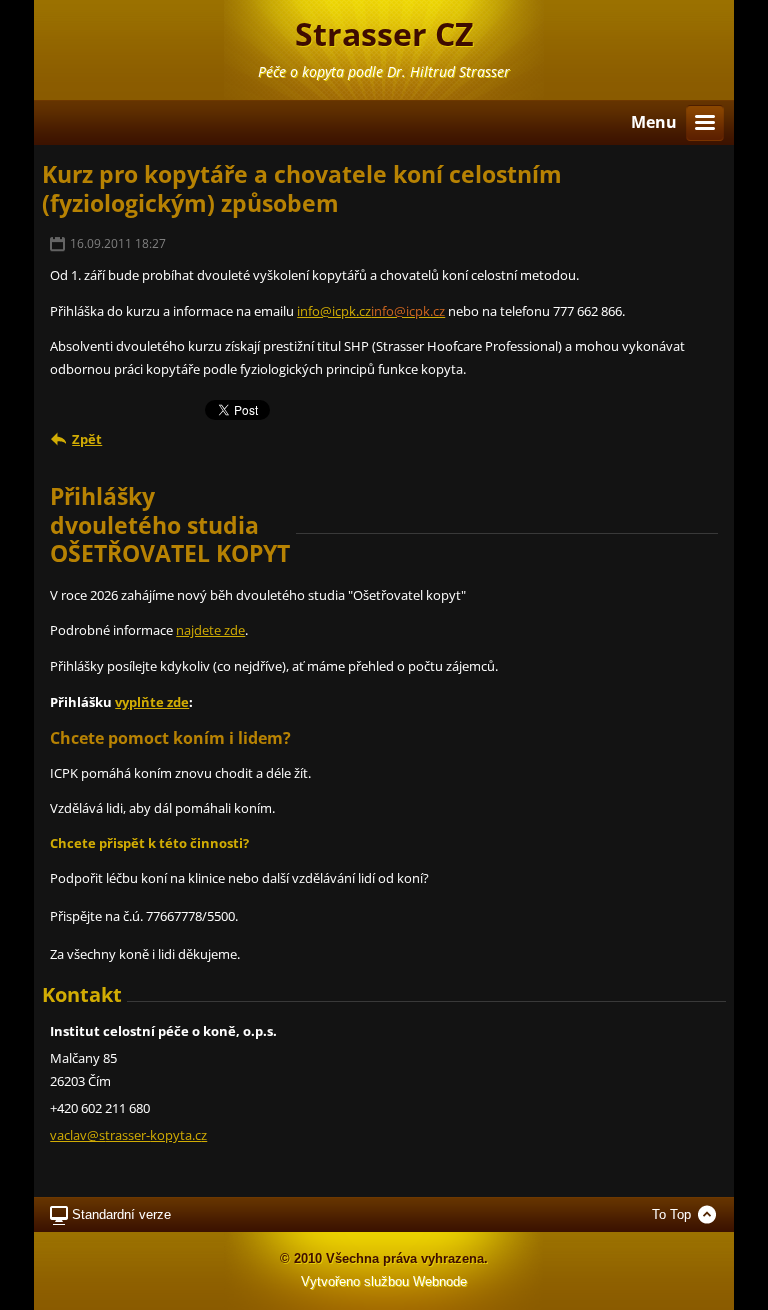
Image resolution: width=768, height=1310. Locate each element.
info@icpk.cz (334, 311)
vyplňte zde (152, 702)
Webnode (440, 1281)
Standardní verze (121, 1214)
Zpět (87, 439)
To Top (671, 1214)
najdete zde (210, 630)
